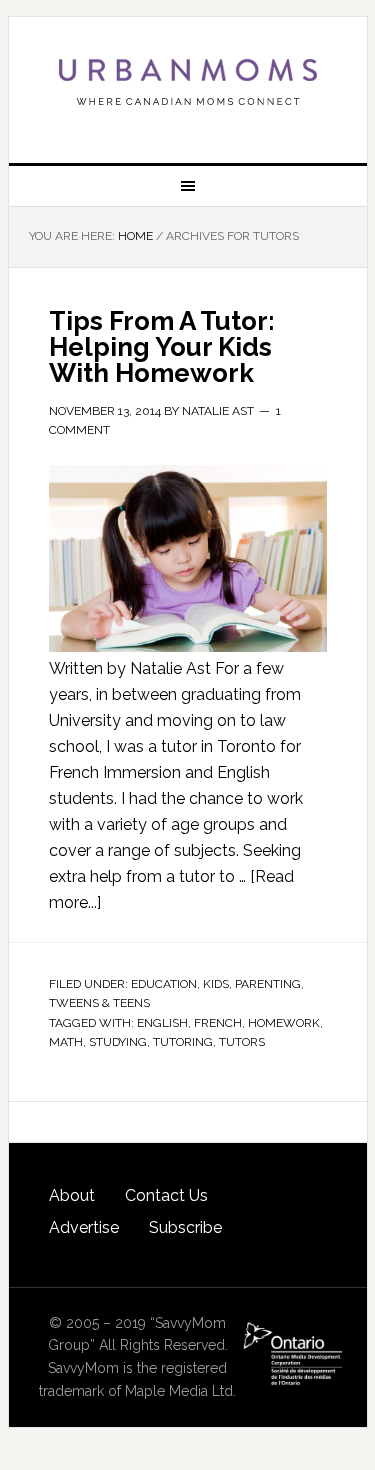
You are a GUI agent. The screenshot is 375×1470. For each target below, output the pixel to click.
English (162, 1023)
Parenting (268, 984)
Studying (118, 1042)
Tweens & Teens (99, 1003)
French (218, 1023)
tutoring (183, 1042)
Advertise (84, 1227)
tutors (242, 1042)
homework (284, 1023)
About (72, 1195)
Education (164, 984)
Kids (216, 984)
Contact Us (166, 1195)
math (66, 1042)
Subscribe (185, 1227)
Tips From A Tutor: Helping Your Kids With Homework (162, 347)
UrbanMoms (188, 82)
